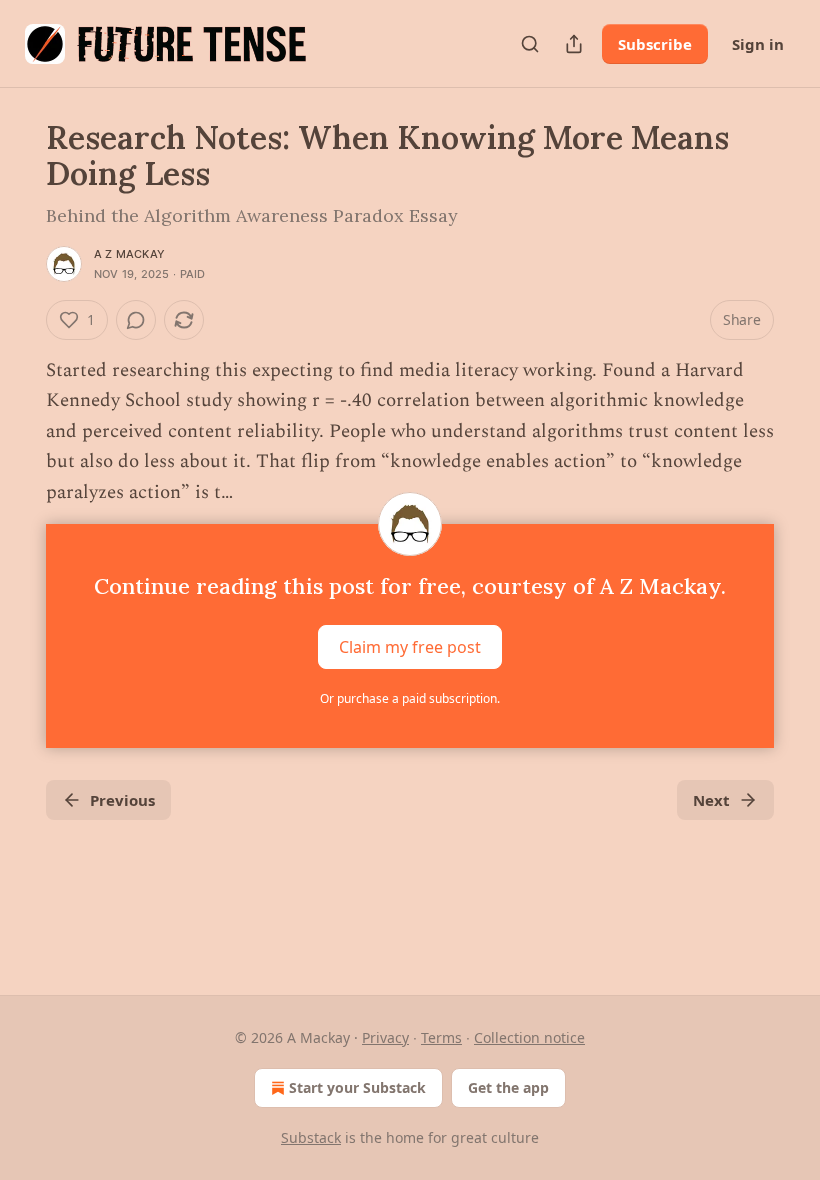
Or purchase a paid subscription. (410, 698)
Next (711, 800)
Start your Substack (357, 1087)
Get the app (508, 1087)
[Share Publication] (574, 44)
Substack (311, 1137)
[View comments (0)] (136, 320)
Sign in (758, 44)
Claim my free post (410, 647)
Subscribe (655, 44)
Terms (441, 1037)
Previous (122, 800)
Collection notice (529, 1037)
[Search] (530, 44)
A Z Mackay (129, 254)
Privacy (385, 1037)
